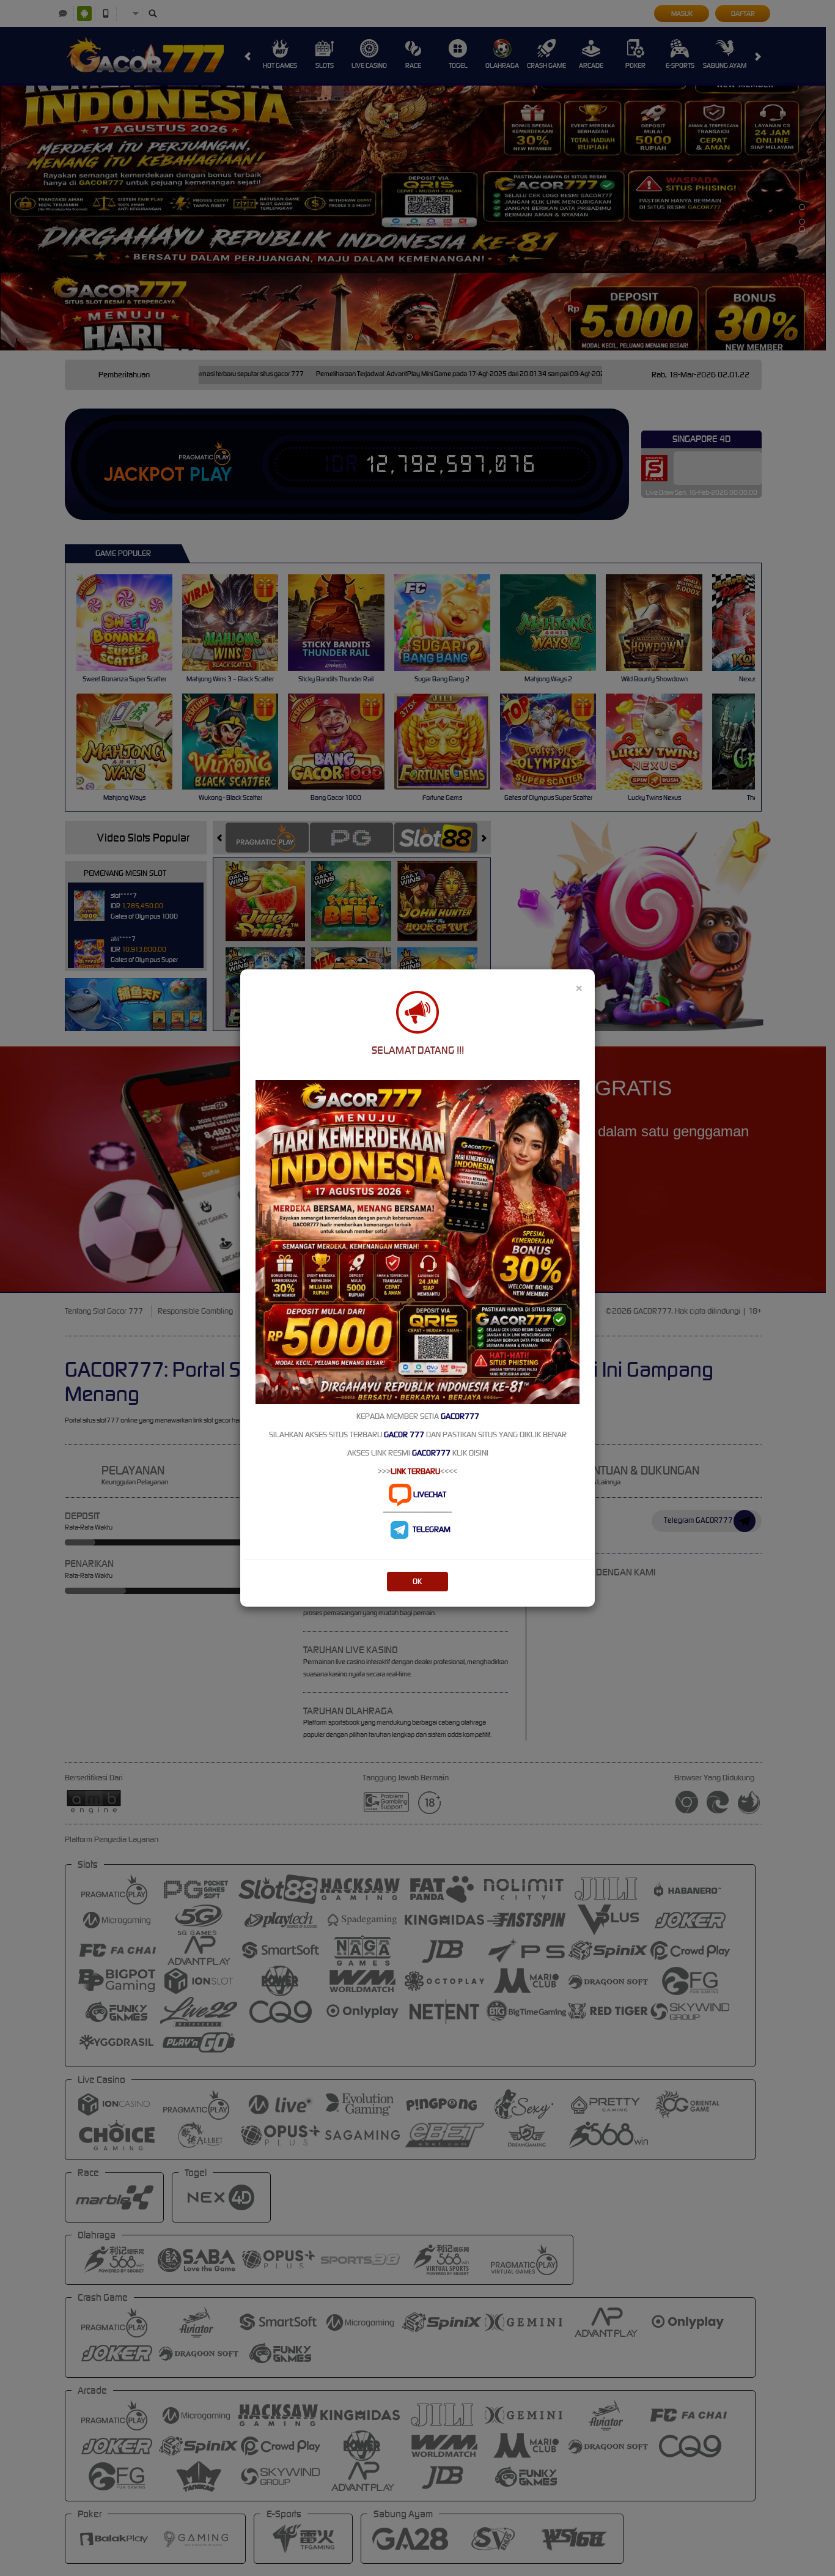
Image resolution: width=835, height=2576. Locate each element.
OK (417, 1581)
